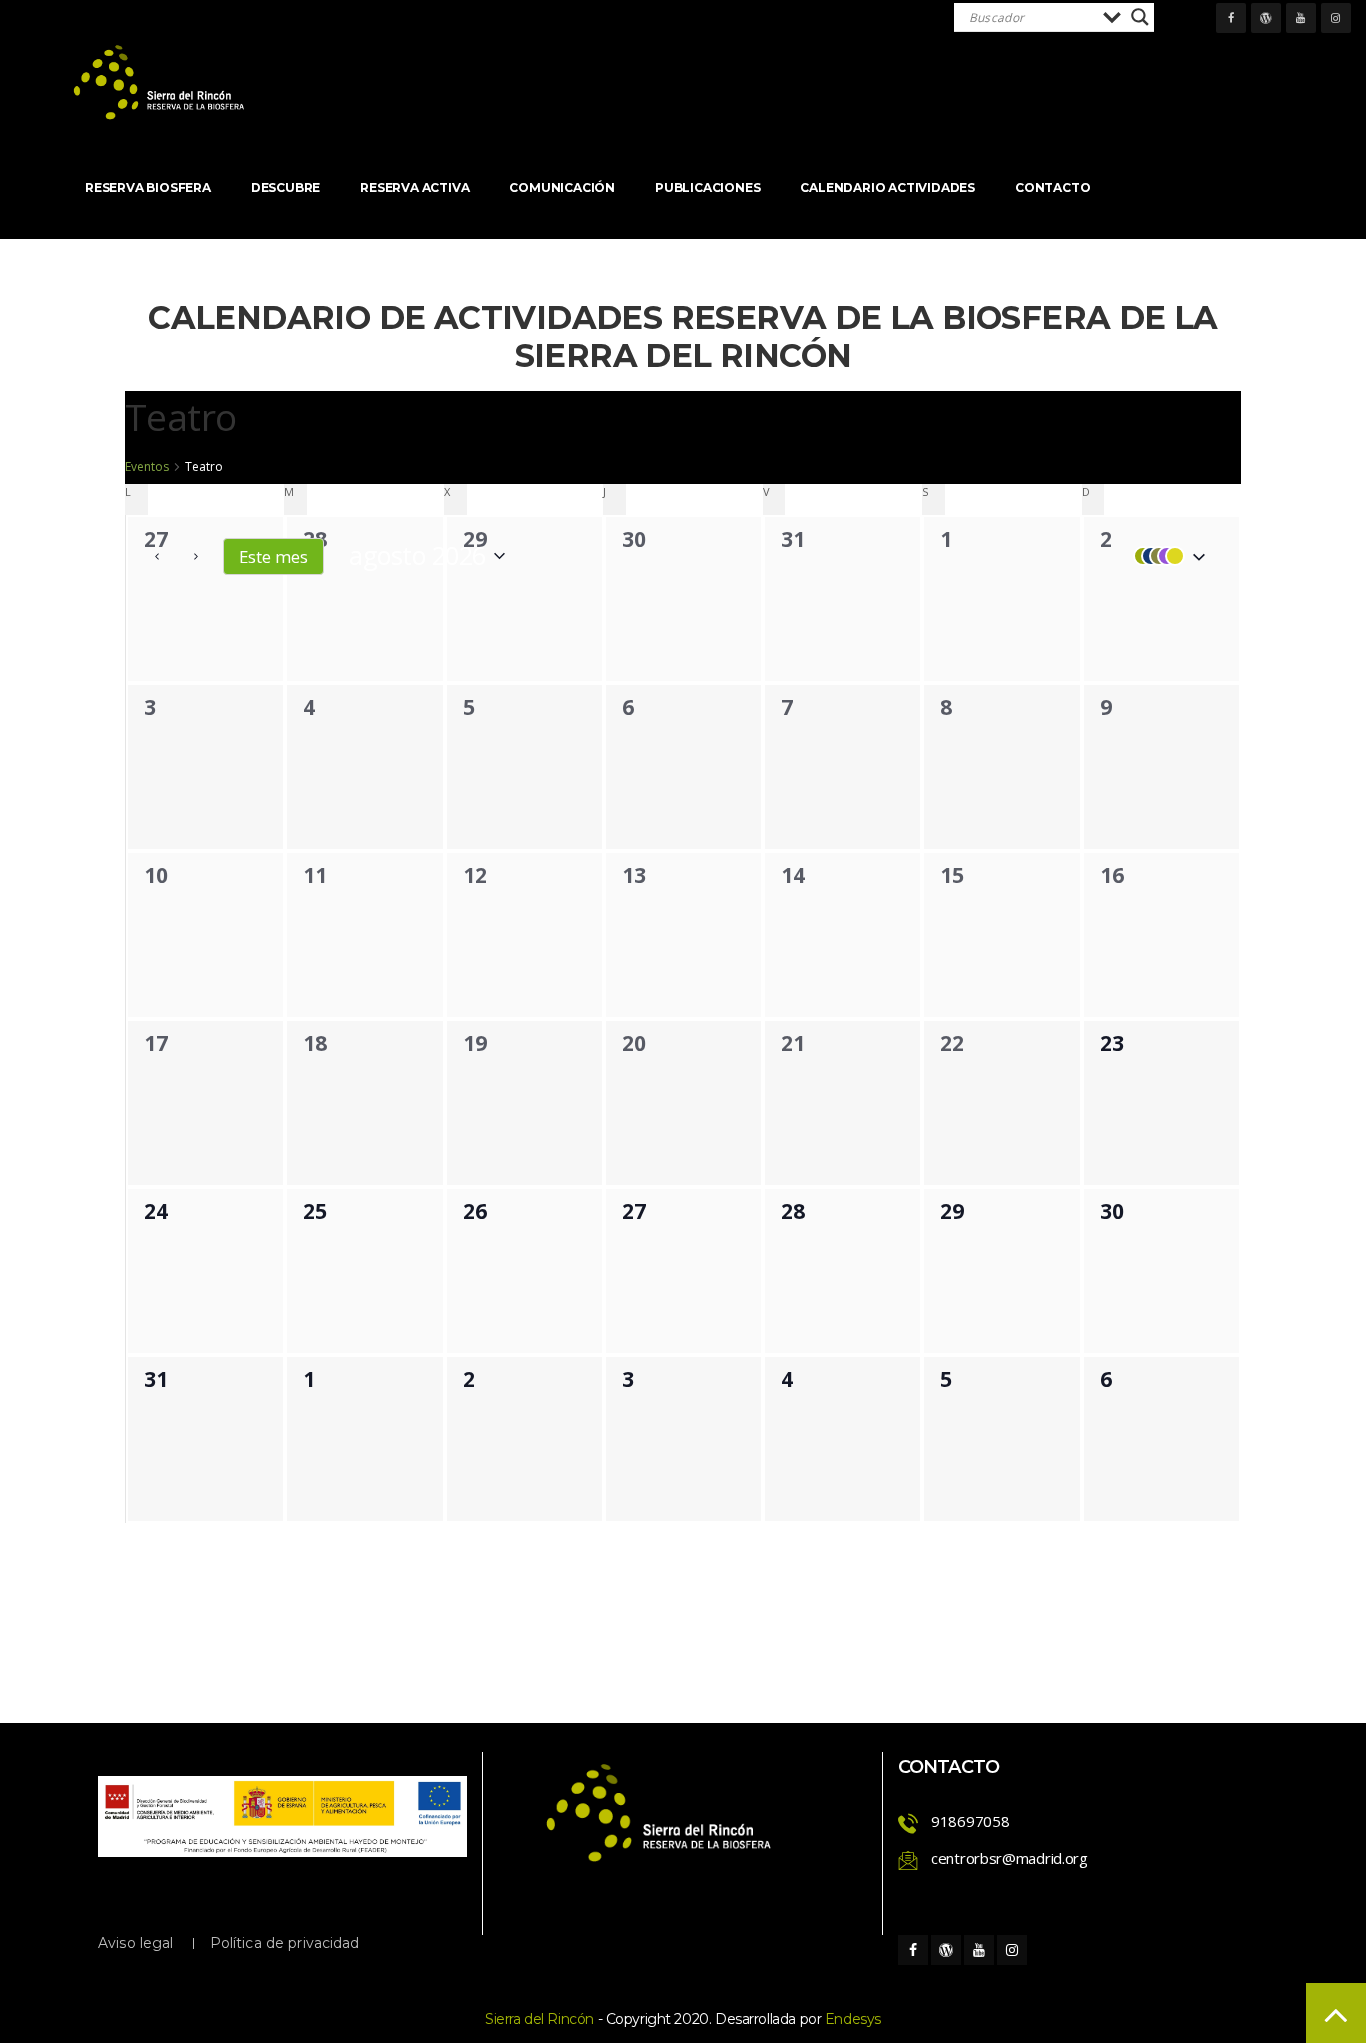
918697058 (970, 1821)
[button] (1165, 556)
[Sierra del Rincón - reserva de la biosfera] (160, 82)
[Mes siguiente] (196, 556)
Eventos (147, 467)
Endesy (853, 2019)
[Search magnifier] (1140, 17)
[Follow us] (1231, 18)
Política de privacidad (285, 1943)
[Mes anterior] (157, 556)
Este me (273, 556)
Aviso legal (136, 1943)
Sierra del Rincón (539, 2019)
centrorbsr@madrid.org (1009, 1858)
